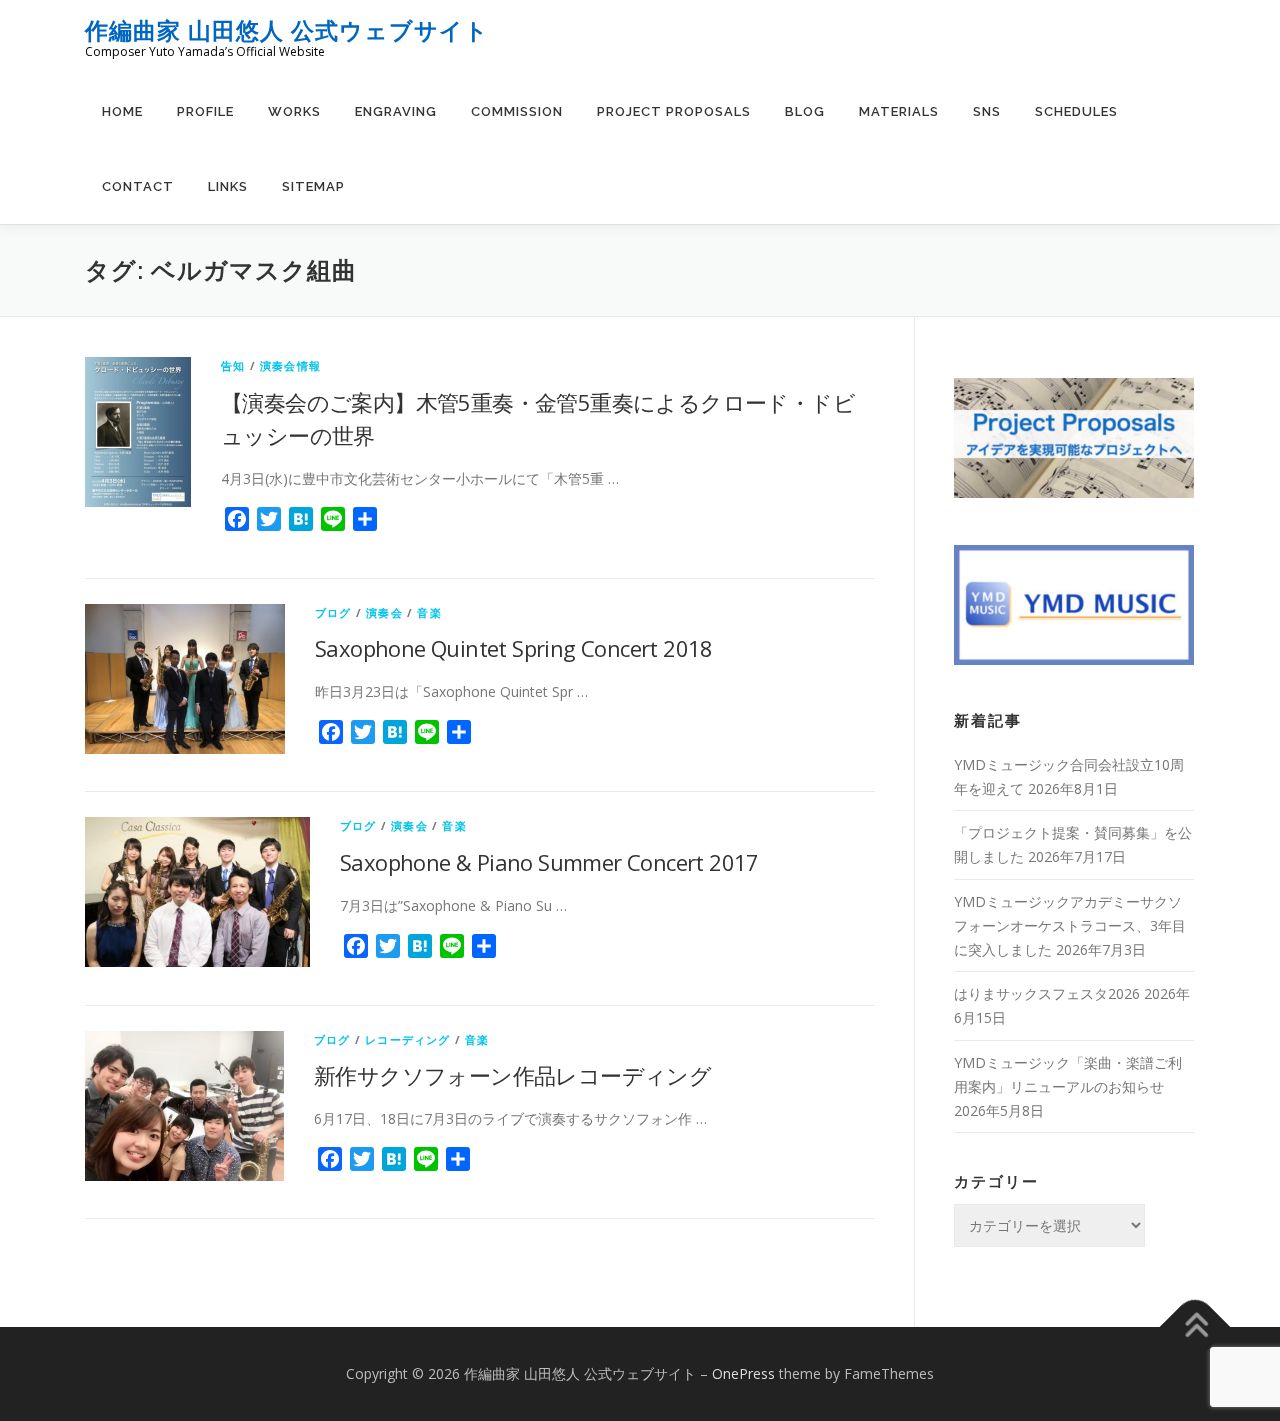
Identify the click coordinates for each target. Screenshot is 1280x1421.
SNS (987, 111)
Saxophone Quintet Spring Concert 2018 (514, 648)
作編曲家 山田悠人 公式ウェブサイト (287, 30)
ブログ (333, 612)
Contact (138, 186)
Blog (805, 111)
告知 (233, 365)
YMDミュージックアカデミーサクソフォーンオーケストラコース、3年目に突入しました (1070, 925)
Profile (205, 111)
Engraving (396, 111)
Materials (899, 111)
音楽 (429, 612)
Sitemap (313, 186)
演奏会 (384, 612)
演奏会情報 (290, 365)
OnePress (743, 1373)
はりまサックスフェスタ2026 (1047, 993)
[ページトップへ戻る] (1195, 1327)
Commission (517, 111)
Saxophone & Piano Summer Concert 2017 (549, 862)
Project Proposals (674, 111)
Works (294, 111)
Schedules (1076, 111)
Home (122, 111)
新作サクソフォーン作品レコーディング (512, 1075)
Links (228, 186)
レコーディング (407, 1039)
